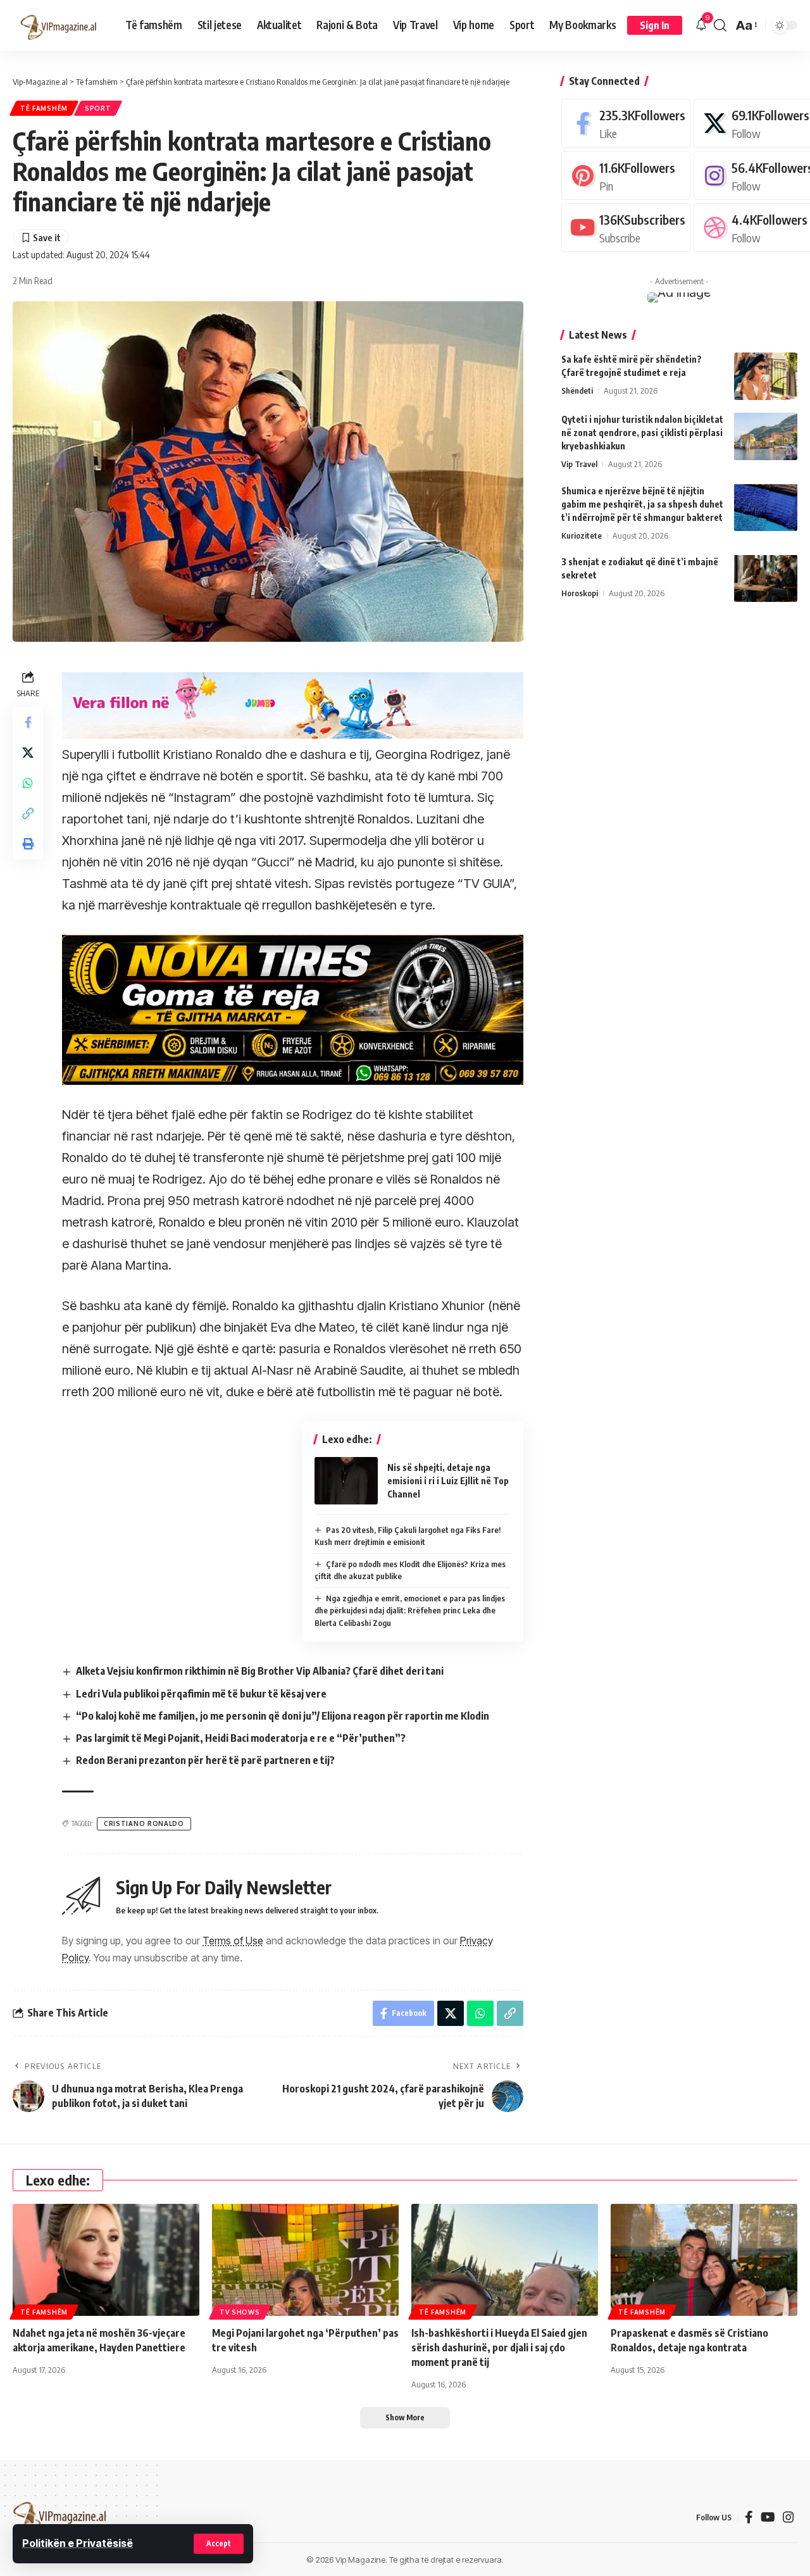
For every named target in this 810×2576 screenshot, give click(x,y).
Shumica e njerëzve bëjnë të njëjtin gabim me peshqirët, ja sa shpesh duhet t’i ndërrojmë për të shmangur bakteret (642, 503)
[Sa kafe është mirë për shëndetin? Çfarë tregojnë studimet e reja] (766, 376)
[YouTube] (768, 2517)
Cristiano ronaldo (144, 1823)
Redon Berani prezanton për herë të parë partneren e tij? (205, 1760)
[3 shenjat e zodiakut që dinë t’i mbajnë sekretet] (766, 578)
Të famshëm (44, 108)
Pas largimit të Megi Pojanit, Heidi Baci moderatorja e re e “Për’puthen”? (241, 1738)
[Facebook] (626, 123)
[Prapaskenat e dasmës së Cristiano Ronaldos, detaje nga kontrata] (704, 2260)
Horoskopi (580, 592)
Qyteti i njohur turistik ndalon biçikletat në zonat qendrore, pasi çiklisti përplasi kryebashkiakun (642, 433)
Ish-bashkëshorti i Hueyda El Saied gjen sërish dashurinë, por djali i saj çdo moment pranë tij (499, 2348)
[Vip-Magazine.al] (59, 25)
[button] (219, 2544)
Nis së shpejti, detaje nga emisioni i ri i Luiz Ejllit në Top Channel (448, 1481)
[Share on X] (28, 753)
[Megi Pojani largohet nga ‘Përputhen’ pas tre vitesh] (305, 2260)
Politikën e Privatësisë (78, 2543)
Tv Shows (240, 2312)
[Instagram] (788, 2517)
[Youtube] (626, 228)
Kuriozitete (582, 535)
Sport (98, 108)
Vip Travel (579, 464)
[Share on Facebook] (28, 722)
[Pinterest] (626, 175)
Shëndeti (577, 391)
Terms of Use (233, 1941)
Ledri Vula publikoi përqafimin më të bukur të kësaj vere (201, 1694)
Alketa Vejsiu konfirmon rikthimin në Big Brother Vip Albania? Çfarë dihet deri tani (260, 1671)
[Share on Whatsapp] (28, 783)
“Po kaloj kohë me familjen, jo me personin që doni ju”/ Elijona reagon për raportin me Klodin (283, 1716)
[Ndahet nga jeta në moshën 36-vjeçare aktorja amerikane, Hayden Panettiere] (106, 2260)
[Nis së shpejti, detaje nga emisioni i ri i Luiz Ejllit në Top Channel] (346, 1481)
